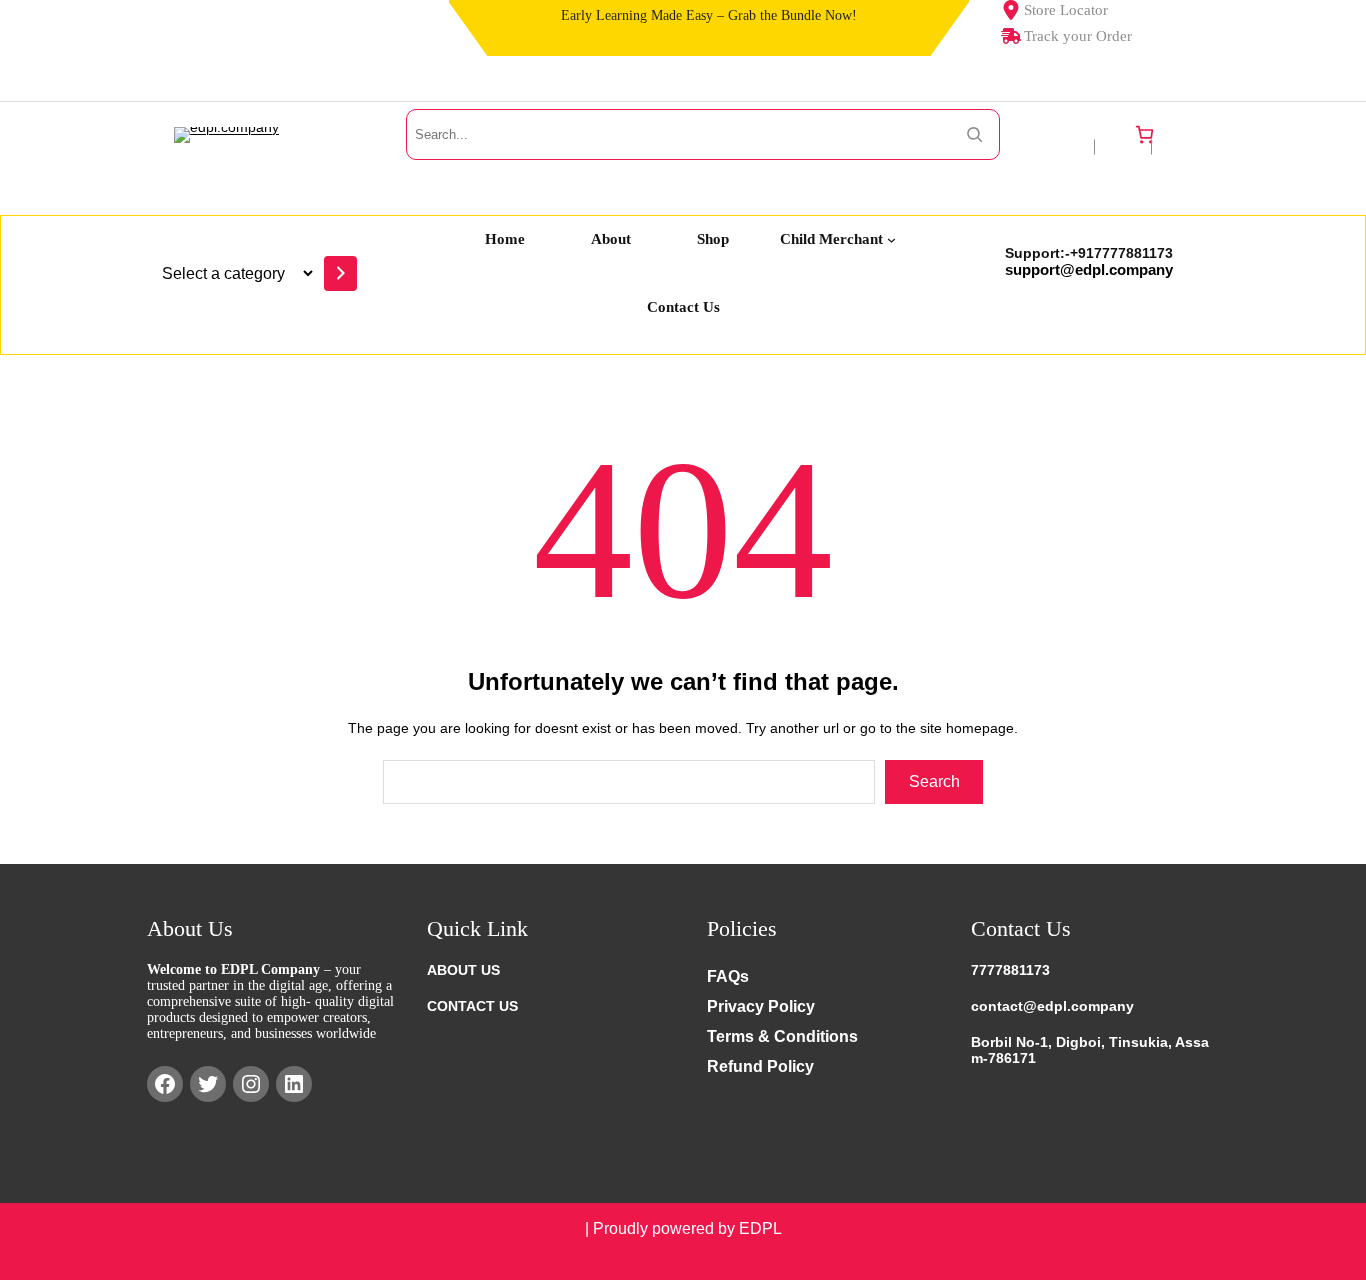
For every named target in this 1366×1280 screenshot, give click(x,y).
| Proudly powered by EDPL (683, 1228)
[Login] (1185, 134)
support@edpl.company (1089, 269)
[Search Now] (974, 134)
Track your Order (1078, 36)
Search (934, 781)
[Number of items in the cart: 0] (1144, 134)
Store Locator (1066, 10)
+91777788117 (1117, 253)
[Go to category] (340, 273)
